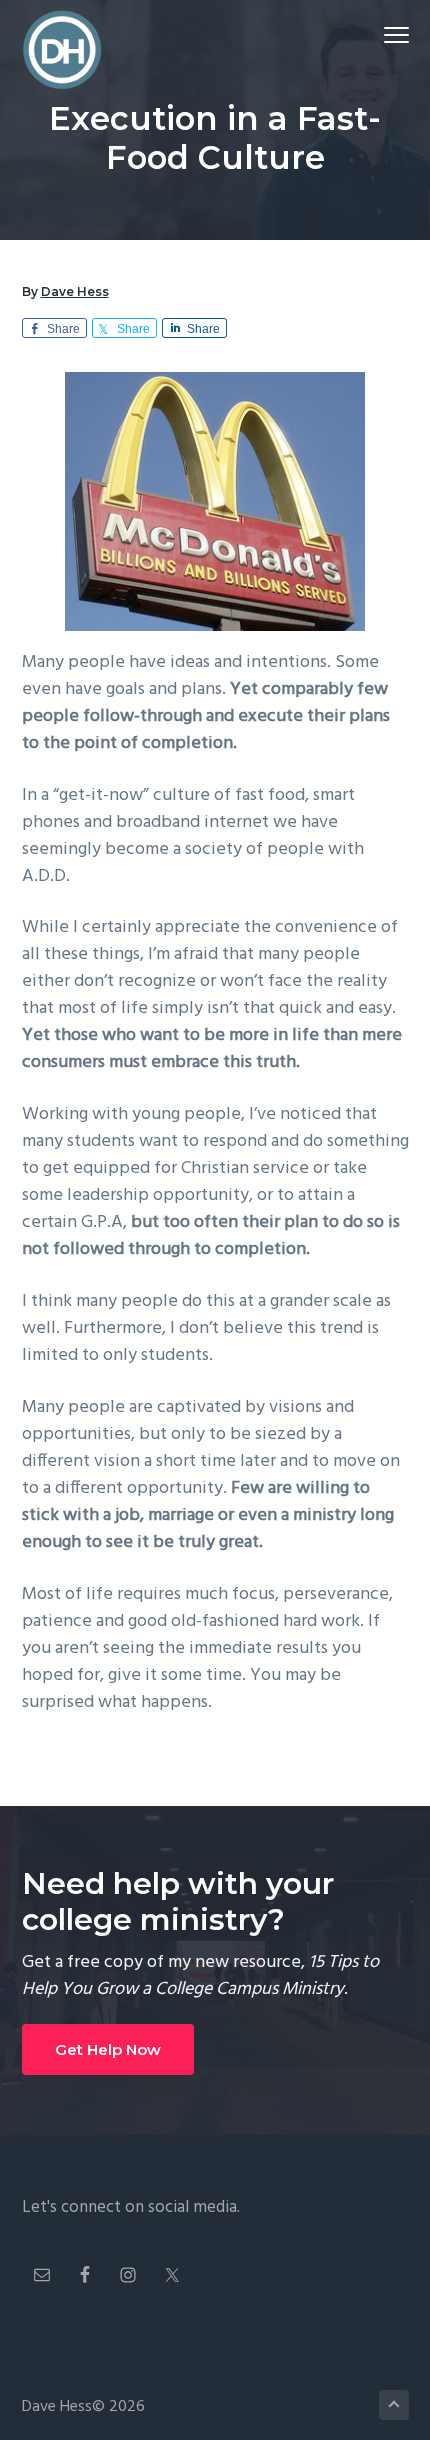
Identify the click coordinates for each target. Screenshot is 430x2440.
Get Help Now (108, 2049)
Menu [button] (373, 34)
